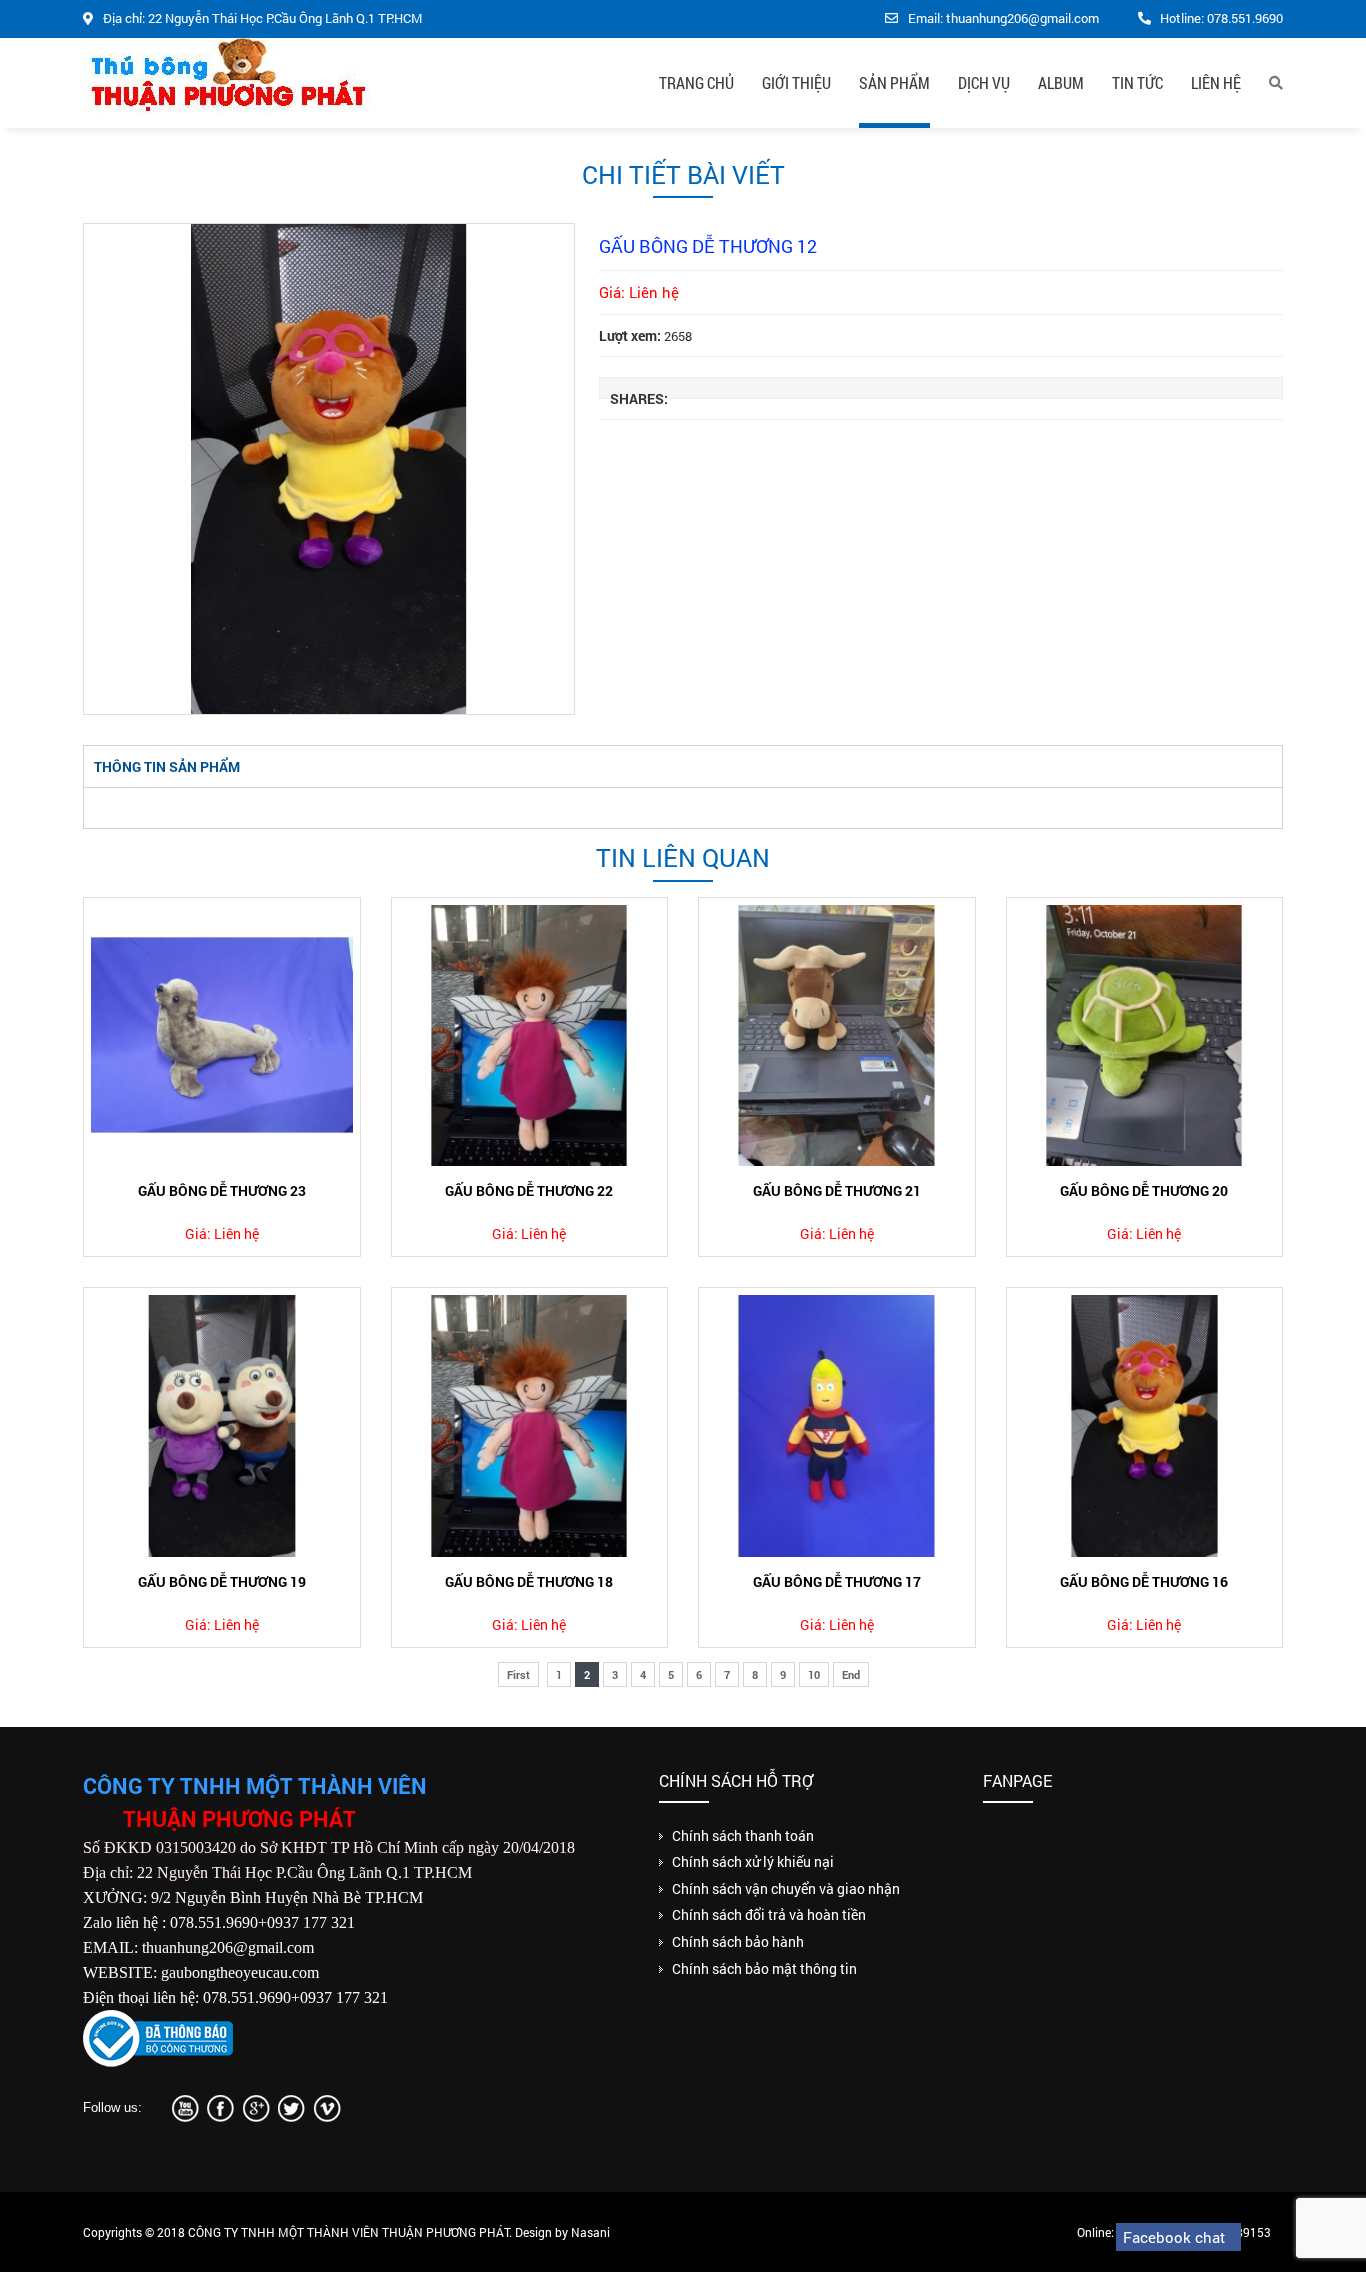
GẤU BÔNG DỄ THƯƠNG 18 (529, 1581)
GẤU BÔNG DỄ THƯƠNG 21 (837, 1190)
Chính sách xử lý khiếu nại (753, 1861)
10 (814, 1674)
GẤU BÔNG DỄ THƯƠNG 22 (529, 1190)
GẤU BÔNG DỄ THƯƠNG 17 (837, 1581)
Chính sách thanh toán (743, 1835)
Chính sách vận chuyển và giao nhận (786, 1888)
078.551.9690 (1245, 18)
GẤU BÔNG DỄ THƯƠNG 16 (1144, 1581)
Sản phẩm (894, 82)
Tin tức (1137, 82)
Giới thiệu (796, 82)
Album (1061, 82)
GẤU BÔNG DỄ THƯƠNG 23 (222, 1190)
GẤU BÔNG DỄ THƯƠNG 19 (222, 1581)
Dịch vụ (984, 82)
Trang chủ (696, 82)
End (851, 1674)
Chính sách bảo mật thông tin (764, 1968)
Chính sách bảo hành (738, 1941)
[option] (329, 469)
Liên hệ (1216, 82)
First (518, 1674)
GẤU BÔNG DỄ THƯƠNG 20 (1144, 1190)
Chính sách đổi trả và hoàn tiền (769, 1914)
